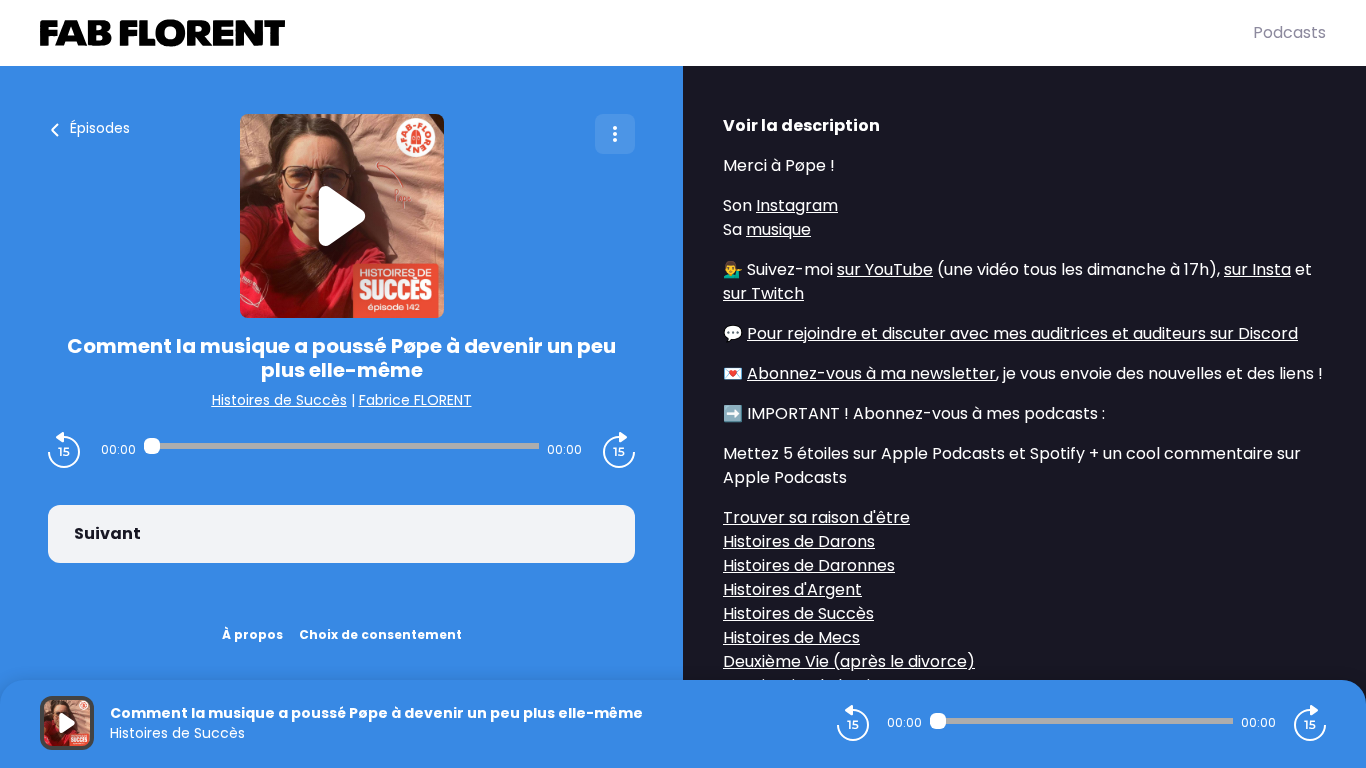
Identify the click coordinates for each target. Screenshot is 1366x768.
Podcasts (1289, 32)
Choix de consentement (380, 634)
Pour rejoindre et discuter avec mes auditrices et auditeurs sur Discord (1022, 333)
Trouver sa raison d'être (816, 517)
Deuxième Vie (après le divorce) (849, 661)
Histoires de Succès (279, 400)
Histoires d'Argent (792, 589)
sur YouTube (885, 269)
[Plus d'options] (615, 134)
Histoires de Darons (799, 541)
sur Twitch (763, 293)
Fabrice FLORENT (415, 400)
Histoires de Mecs (791, 637)
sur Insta (1257, 269)
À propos (252, 634)
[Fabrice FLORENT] (646, 33)
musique (778, 229)
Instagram (797, 205)
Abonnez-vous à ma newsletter (871, 373)
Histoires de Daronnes (809, 565)
